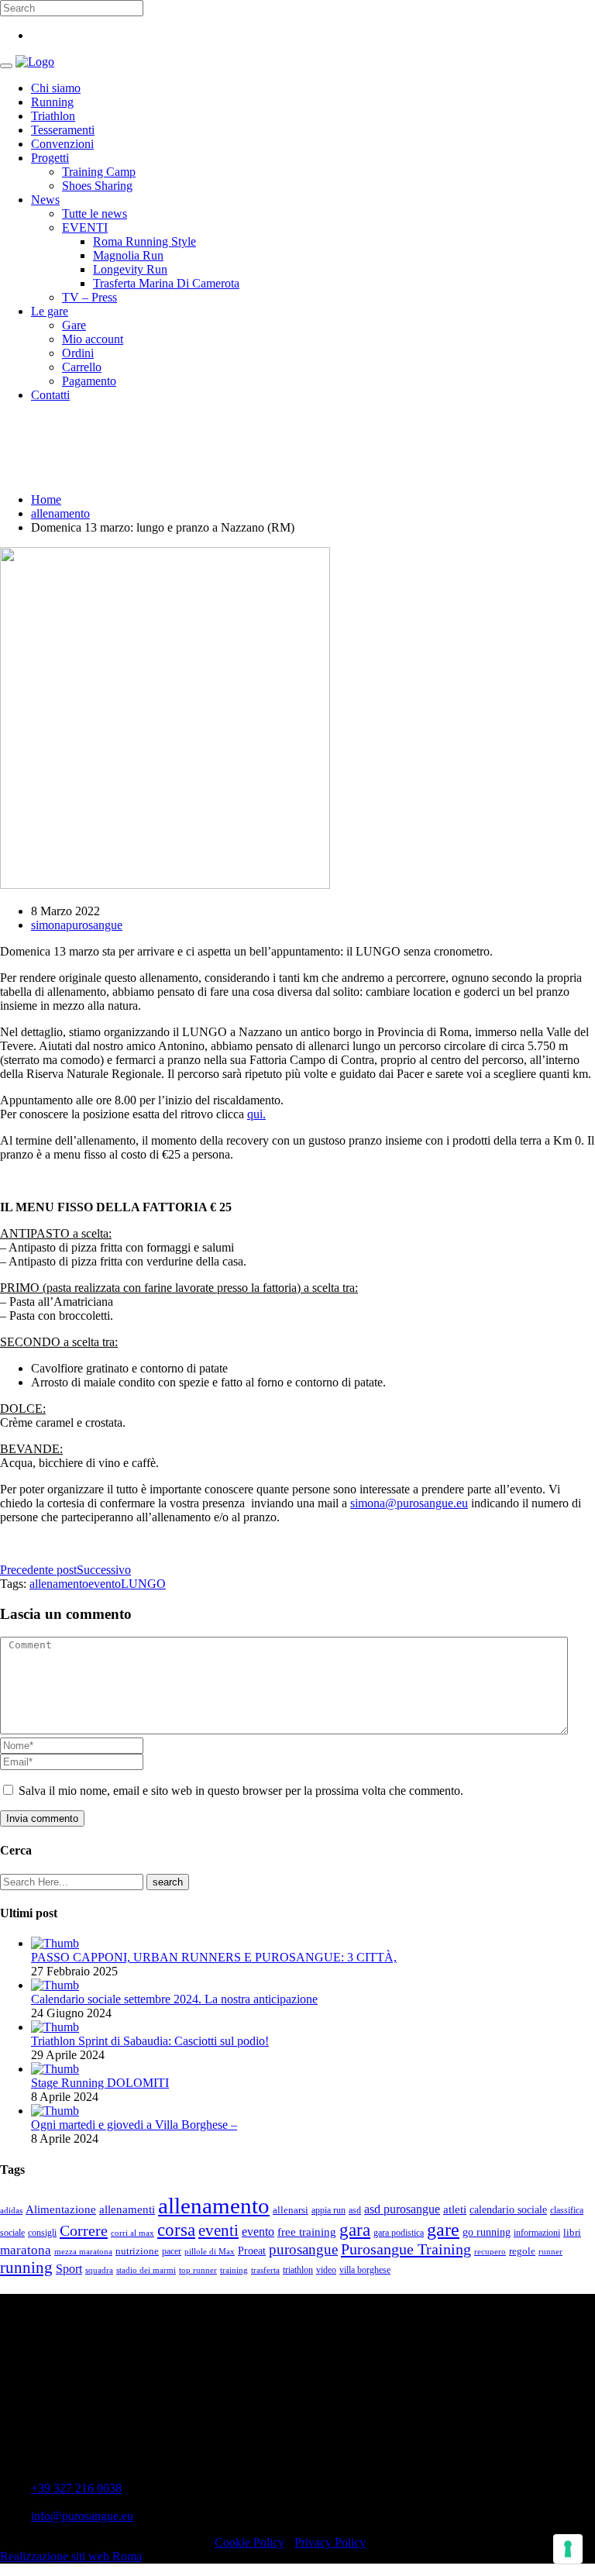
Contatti (50, 395)
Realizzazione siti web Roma (71, 2556)
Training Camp (99, 172)
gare (443, 2229)
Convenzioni (62, 144)
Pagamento (89, 381)
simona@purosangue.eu (409, 1503)
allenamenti (127, 2209)
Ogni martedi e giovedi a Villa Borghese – (134, 2125)
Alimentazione (61, 2209)
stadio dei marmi (146, 2270)
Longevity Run (130, 269)
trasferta (265, 2270)
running (26, 2268)
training (234, 2270)
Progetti (50, 158)
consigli (42, 2233)
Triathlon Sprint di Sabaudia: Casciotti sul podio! (150, 2041)
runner (550, 2252)
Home (46, 499)
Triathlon (53, 116)
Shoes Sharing (97, 186)
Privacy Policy (330, 2542)
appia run (328, 2211)
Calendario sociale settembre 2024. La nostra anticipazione (174, 1999)
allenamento (60, 513)
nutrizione (137, 2251)
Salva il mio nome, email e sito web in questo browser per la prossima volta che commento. (241, 1791)
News (45, 200)
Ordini (78, 353)
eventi (218, 2230)
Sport (69, 2269)
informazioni (537, 2233)
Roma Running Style (144, 241)
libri (572, 2232)
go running (487, 2232)
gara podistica (399, 2233)
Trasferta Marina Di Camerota (166, 283)
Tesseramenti (63, 130)
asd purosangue (402, 2209)
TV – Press (89, 297)
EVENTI (85, 227)
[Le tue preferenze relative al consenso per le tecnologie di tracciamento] (568, 2549)
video (326, 2270)
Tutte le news (95, 214)
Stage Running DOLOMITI (100, 2083)
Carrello (82, 367)
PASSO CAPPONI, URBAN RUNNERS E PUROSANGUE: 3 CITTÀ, (214, 1957)
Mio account (93, 339)
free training (307, 2232)
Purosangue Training (406, 2249)
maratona (26, 2250)
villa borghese (365, 2270)
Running (52, 102)
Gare (74, 325)
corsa (176, 2230)
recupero (490, 2252)
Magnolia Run (128, 255)
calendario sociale (508, 2209)
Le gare (50, 311)
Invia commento (42, 1818)
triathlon (298, 2270)
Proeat (252, 2251)
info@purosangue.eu (82, 2516)
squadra (99, 2270)
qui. (256, 1114)
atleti (455, 2209)
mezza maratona (83, 2252)
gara (355, 2230)
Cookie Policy (249, 2542)
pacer (172, 2251)
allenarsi (291, 2210)
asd (355, 2211)
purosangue (303, 2249)
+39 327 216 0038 (76, 2488)
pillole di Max (210, 2252)
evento (105, 1584)
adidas (11, 2211)
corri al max (132, 2233)
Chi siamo (56, 88)
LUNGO (143, 1584)
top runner (198, 2270)
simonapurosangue (77, 925)
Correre (84, 2230)
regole (522, 2251)
